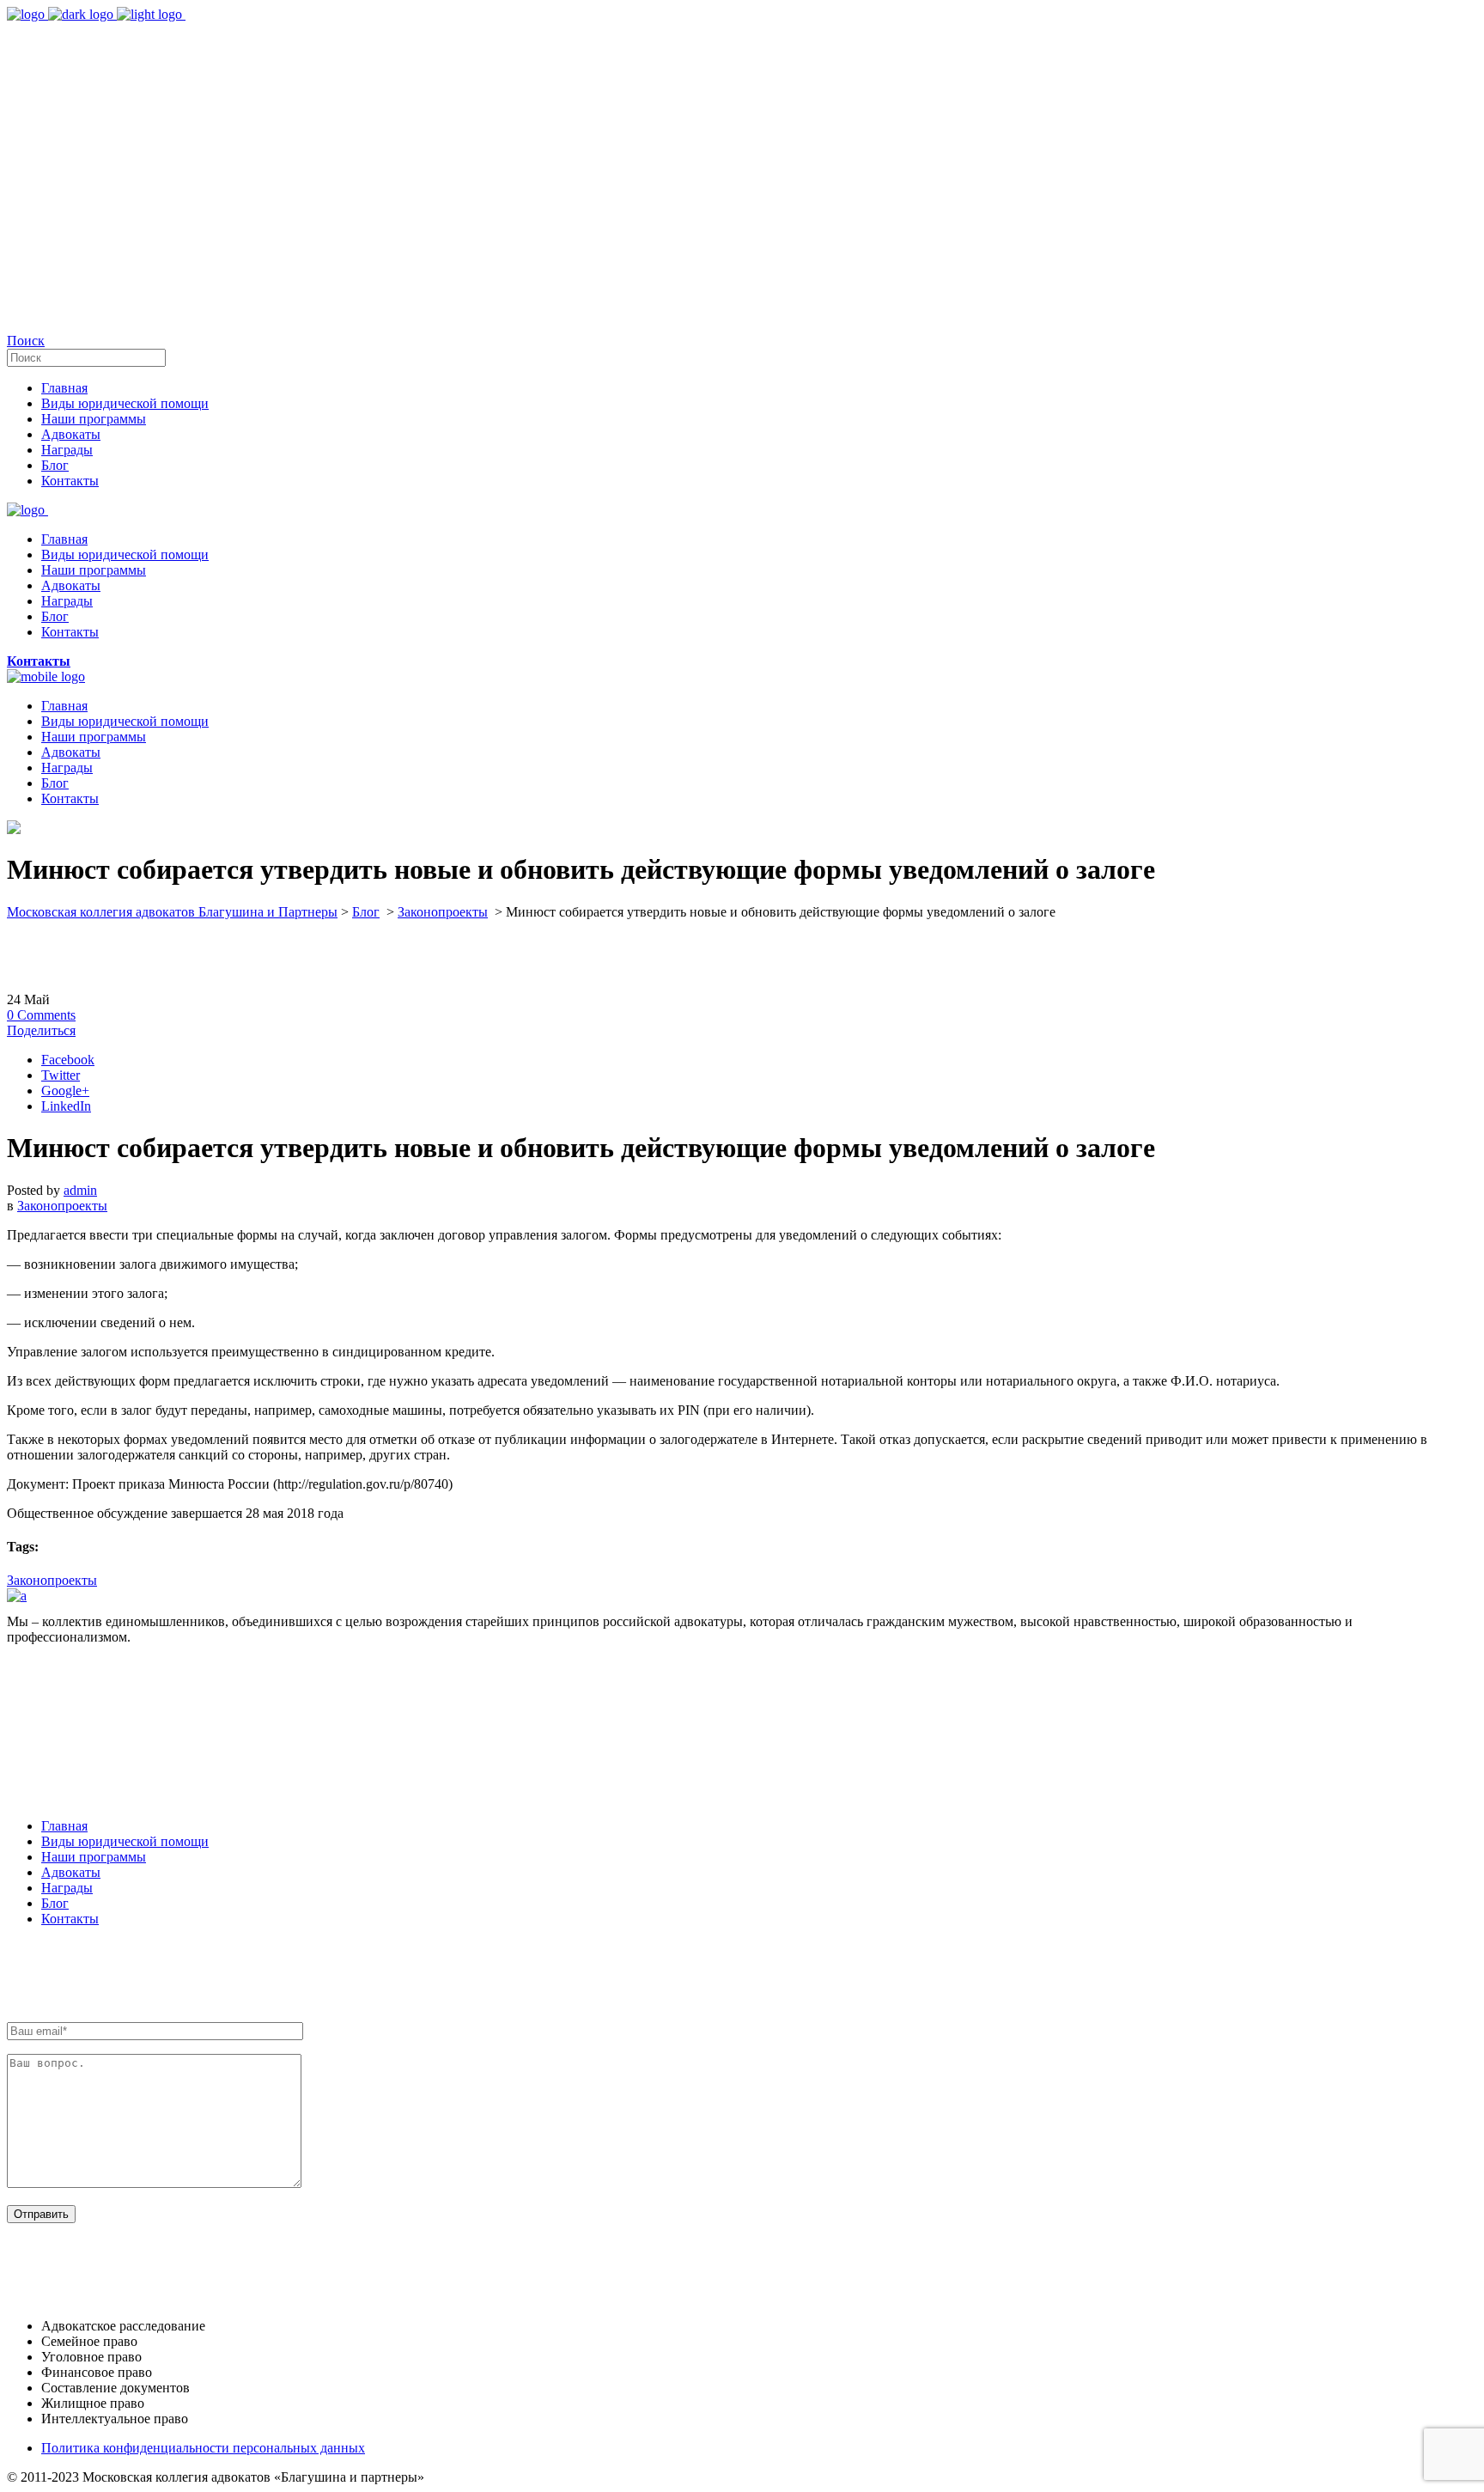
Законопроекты (443, 912)
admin (80, 1190)
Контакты (70, 1919)
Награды (67, 1888)
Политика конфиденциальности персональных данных (203, 2448)
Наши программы (94, 1857)
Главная (64, 1826)
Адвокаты (71, 1872)
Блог (366, 912)
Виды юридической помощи (125, 1841)
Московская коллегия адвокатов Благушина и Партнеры (172, 912)
